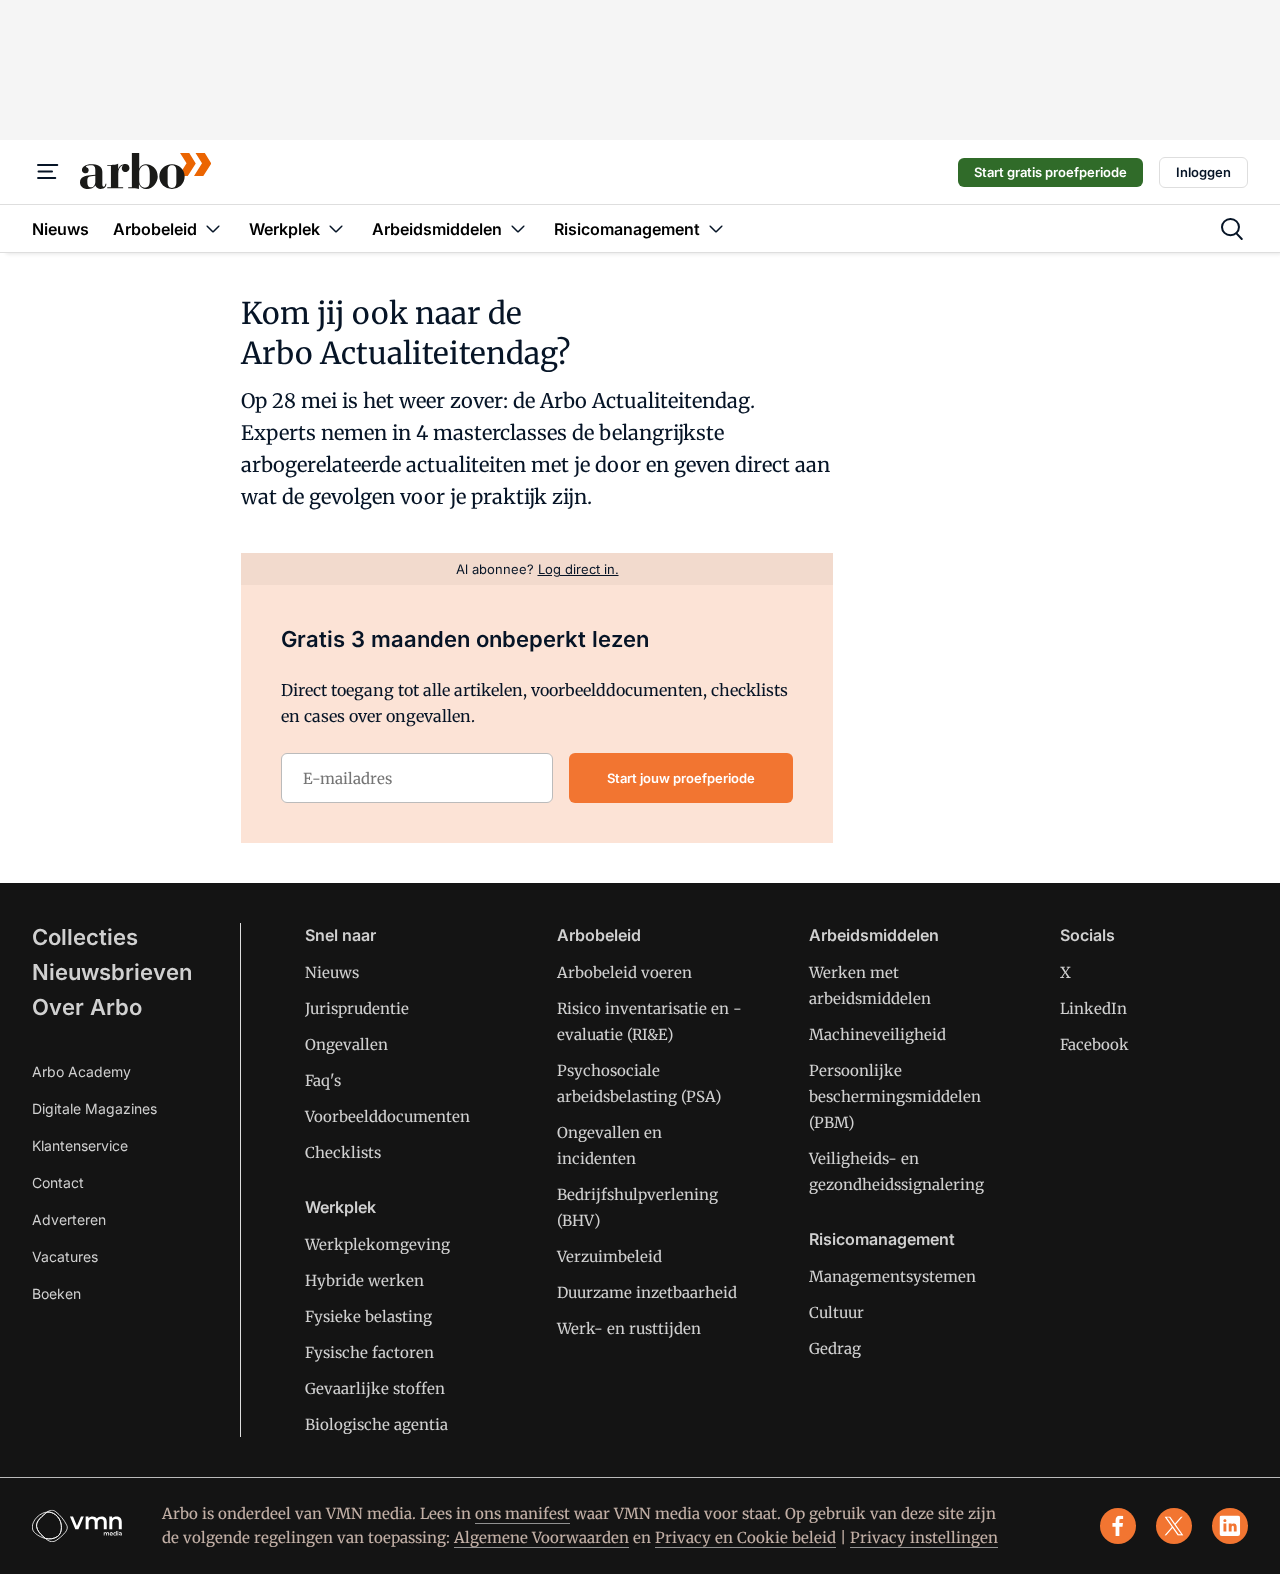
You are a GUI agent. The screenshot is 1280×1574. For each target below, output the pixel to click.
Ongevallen (346, 1044)
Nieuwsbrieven (112, 972)
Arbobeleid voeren (624, 972)
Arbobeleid (599, 935)
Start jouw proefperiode (681, 778)
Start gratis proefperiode (1050, 172)
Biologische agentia (376, 1424)
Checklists (343, 1152)
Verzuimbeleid (609, 1256)
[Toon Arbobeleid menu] (213, 228)
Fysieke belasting (368, 1316)
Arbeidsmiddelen (874, 935)
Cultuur (836, 1312)
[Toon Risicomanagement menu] (716, 228)
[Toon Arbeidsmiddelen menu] (518, 228)
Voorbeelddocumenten (387, 1116)
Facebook (1094, 1044)
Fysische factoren (369, 1352)
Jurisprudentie (357, 1008)
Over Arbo (87, 1007)
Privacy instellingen (924, 1537)
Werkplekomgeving (377, 1244)
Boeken (56, 1293)
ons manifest (522, 1513)
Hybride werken (364, 1280)
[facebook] (1118, 1526)
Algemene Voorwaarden (541, 1537)
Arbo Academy (81, 1071)
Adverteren (69, 1219)
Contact (58, 1182)
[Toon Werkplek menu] (336, 228)
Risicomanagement (882, 1239)
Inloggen (1203, 172)
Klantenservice (80, 1145)
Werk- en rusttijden (629, 1328)
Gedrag (835, 1348)
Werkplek (340, 1207)
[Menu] (48, 172)
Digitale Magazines (94, 1108)
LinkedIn (1093, 1008)
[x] (1174, 1526)
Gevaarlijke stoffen (375, 1388)
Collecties (85, 937)
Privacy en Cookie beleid (745, 1537)
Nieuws (332, 972)
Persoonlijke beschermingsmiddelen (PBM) (895, 1096)
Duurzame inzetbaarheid (647, 1292)
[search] (1232, 229)
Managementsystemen (892, 1276)
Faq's (323, 1080)
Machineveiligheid (877, 1034)
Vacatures (65, 1256)
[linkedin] (1230, 1526)
